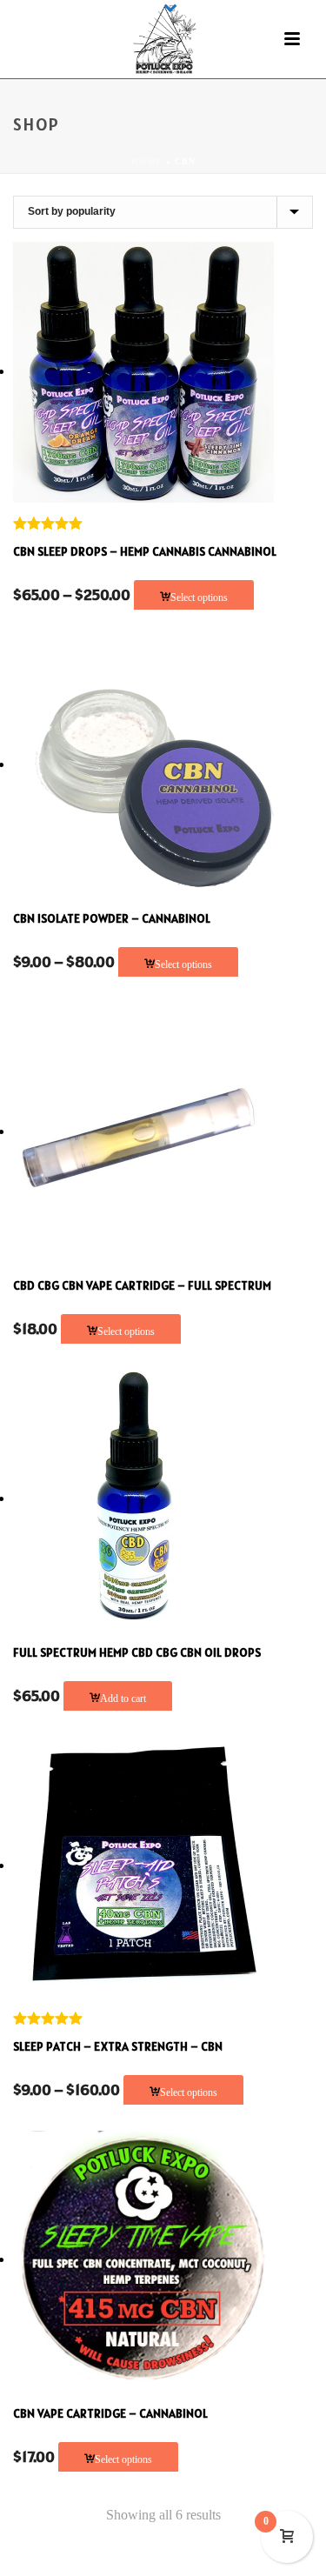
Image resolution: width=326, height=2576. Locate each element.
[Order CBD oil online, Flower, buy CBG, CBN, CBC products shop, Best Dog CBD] (163, 39)
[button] (118, 1698)
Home (147, 161)
